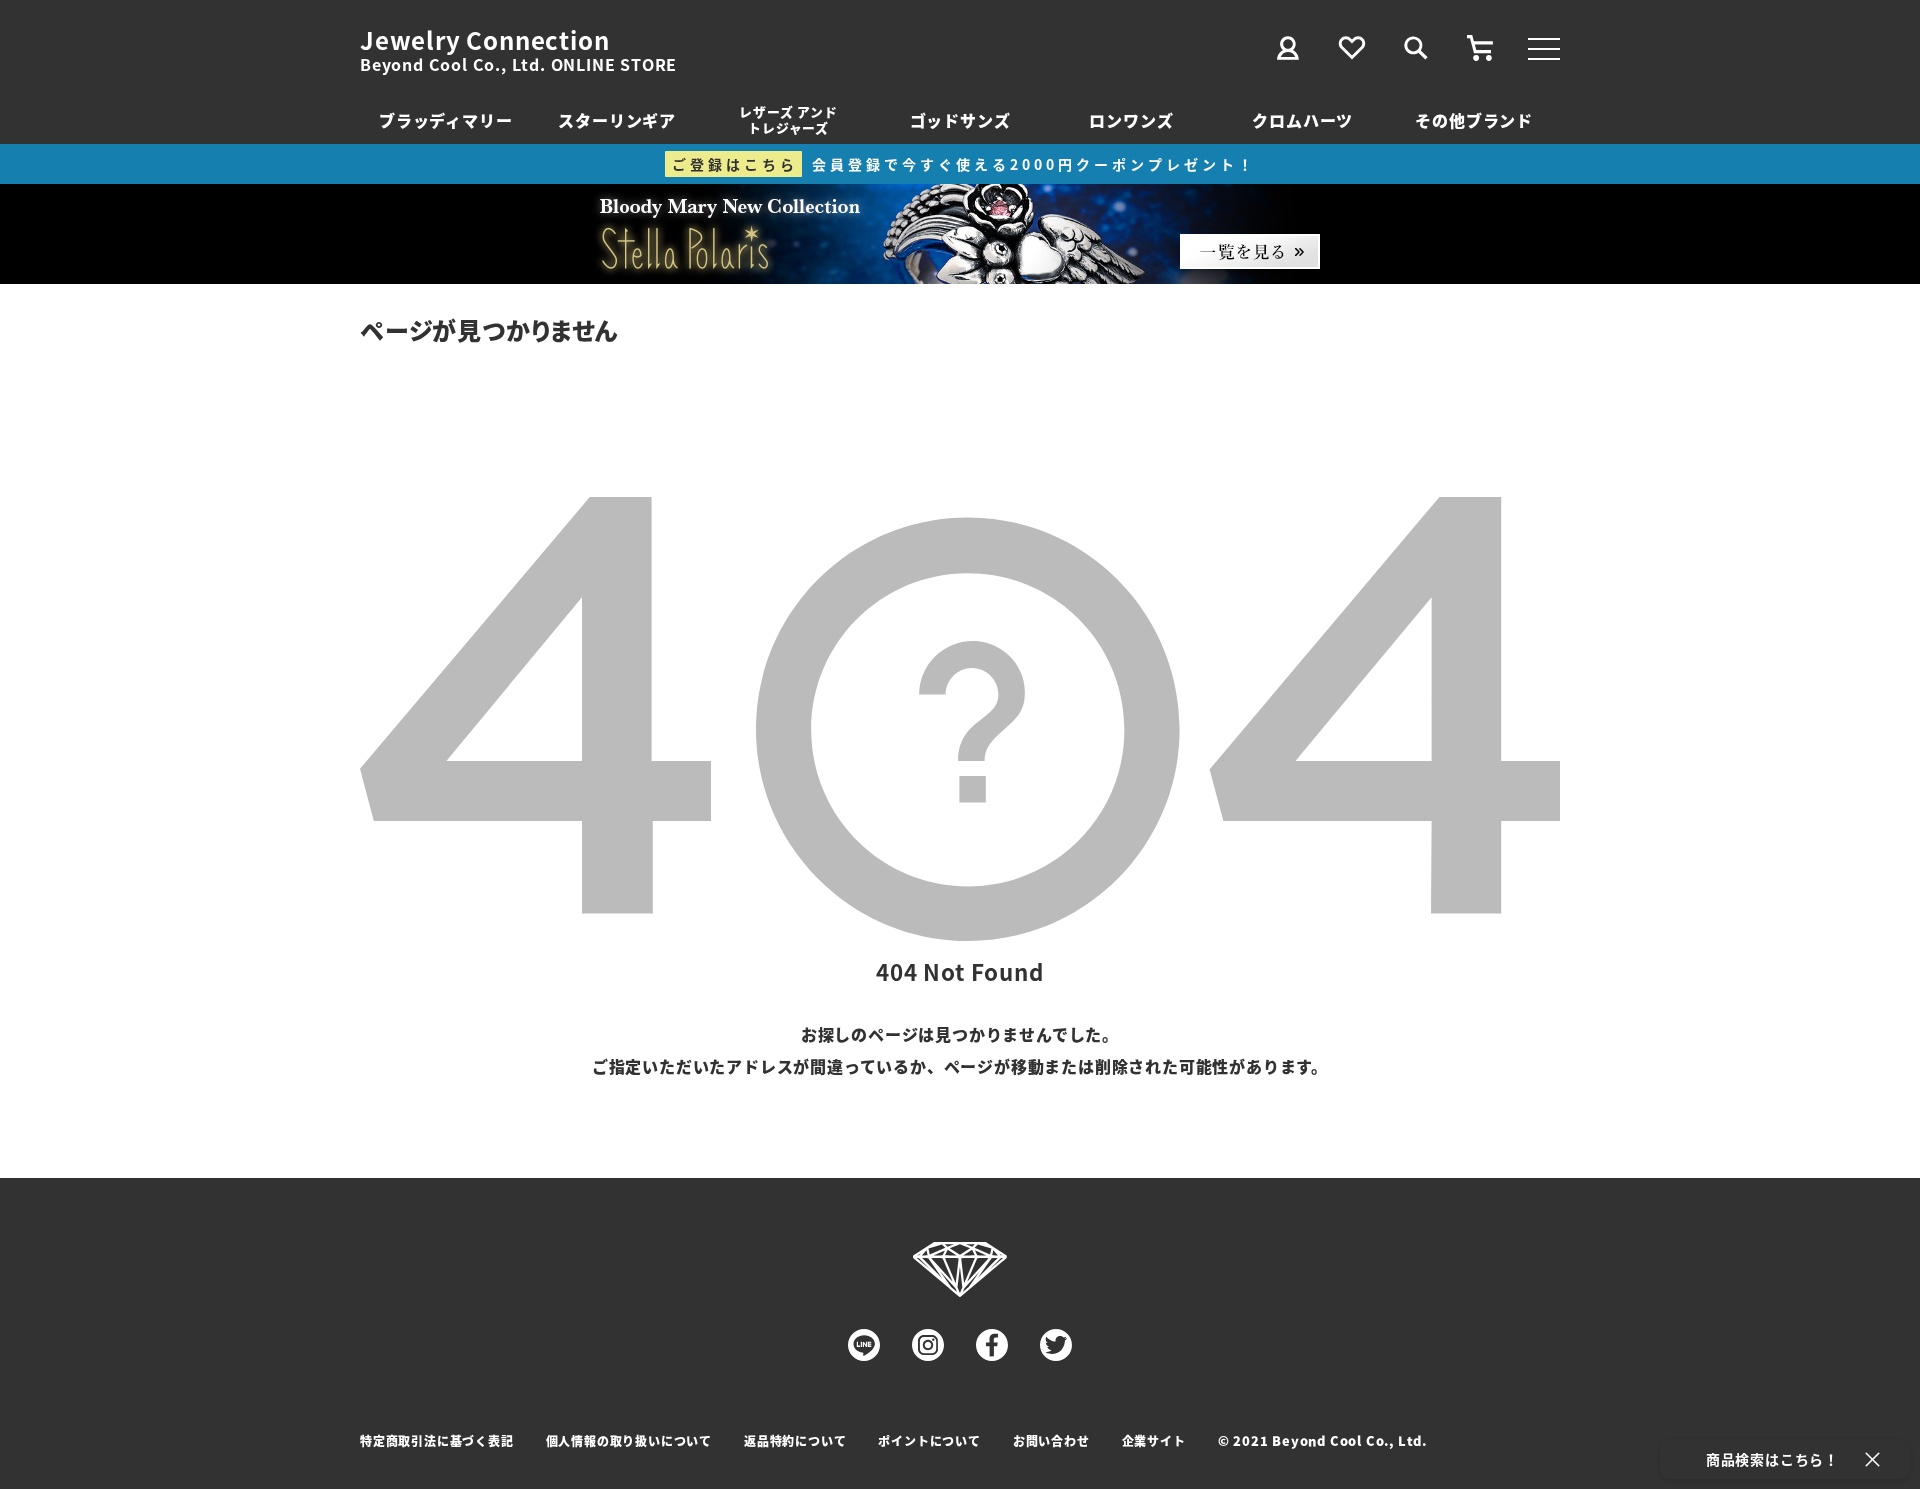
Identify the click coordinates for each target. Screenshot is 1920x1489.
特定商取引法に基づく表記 (437, 1440)
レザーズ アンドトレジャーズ (788, 119)
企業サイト (1154, 1440)
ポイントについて (929, 1440)
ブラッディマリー (445, 120)
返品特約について (795, 1440)
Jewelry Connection (484, 40)
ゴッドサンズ (960, 120)
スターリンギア (617, 120)
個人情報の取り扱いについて (629, 1440)
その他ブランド (1474, 120)
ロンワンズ (1131, 120)
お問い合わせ (1051, 1440)
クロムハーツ (1302, 120)
